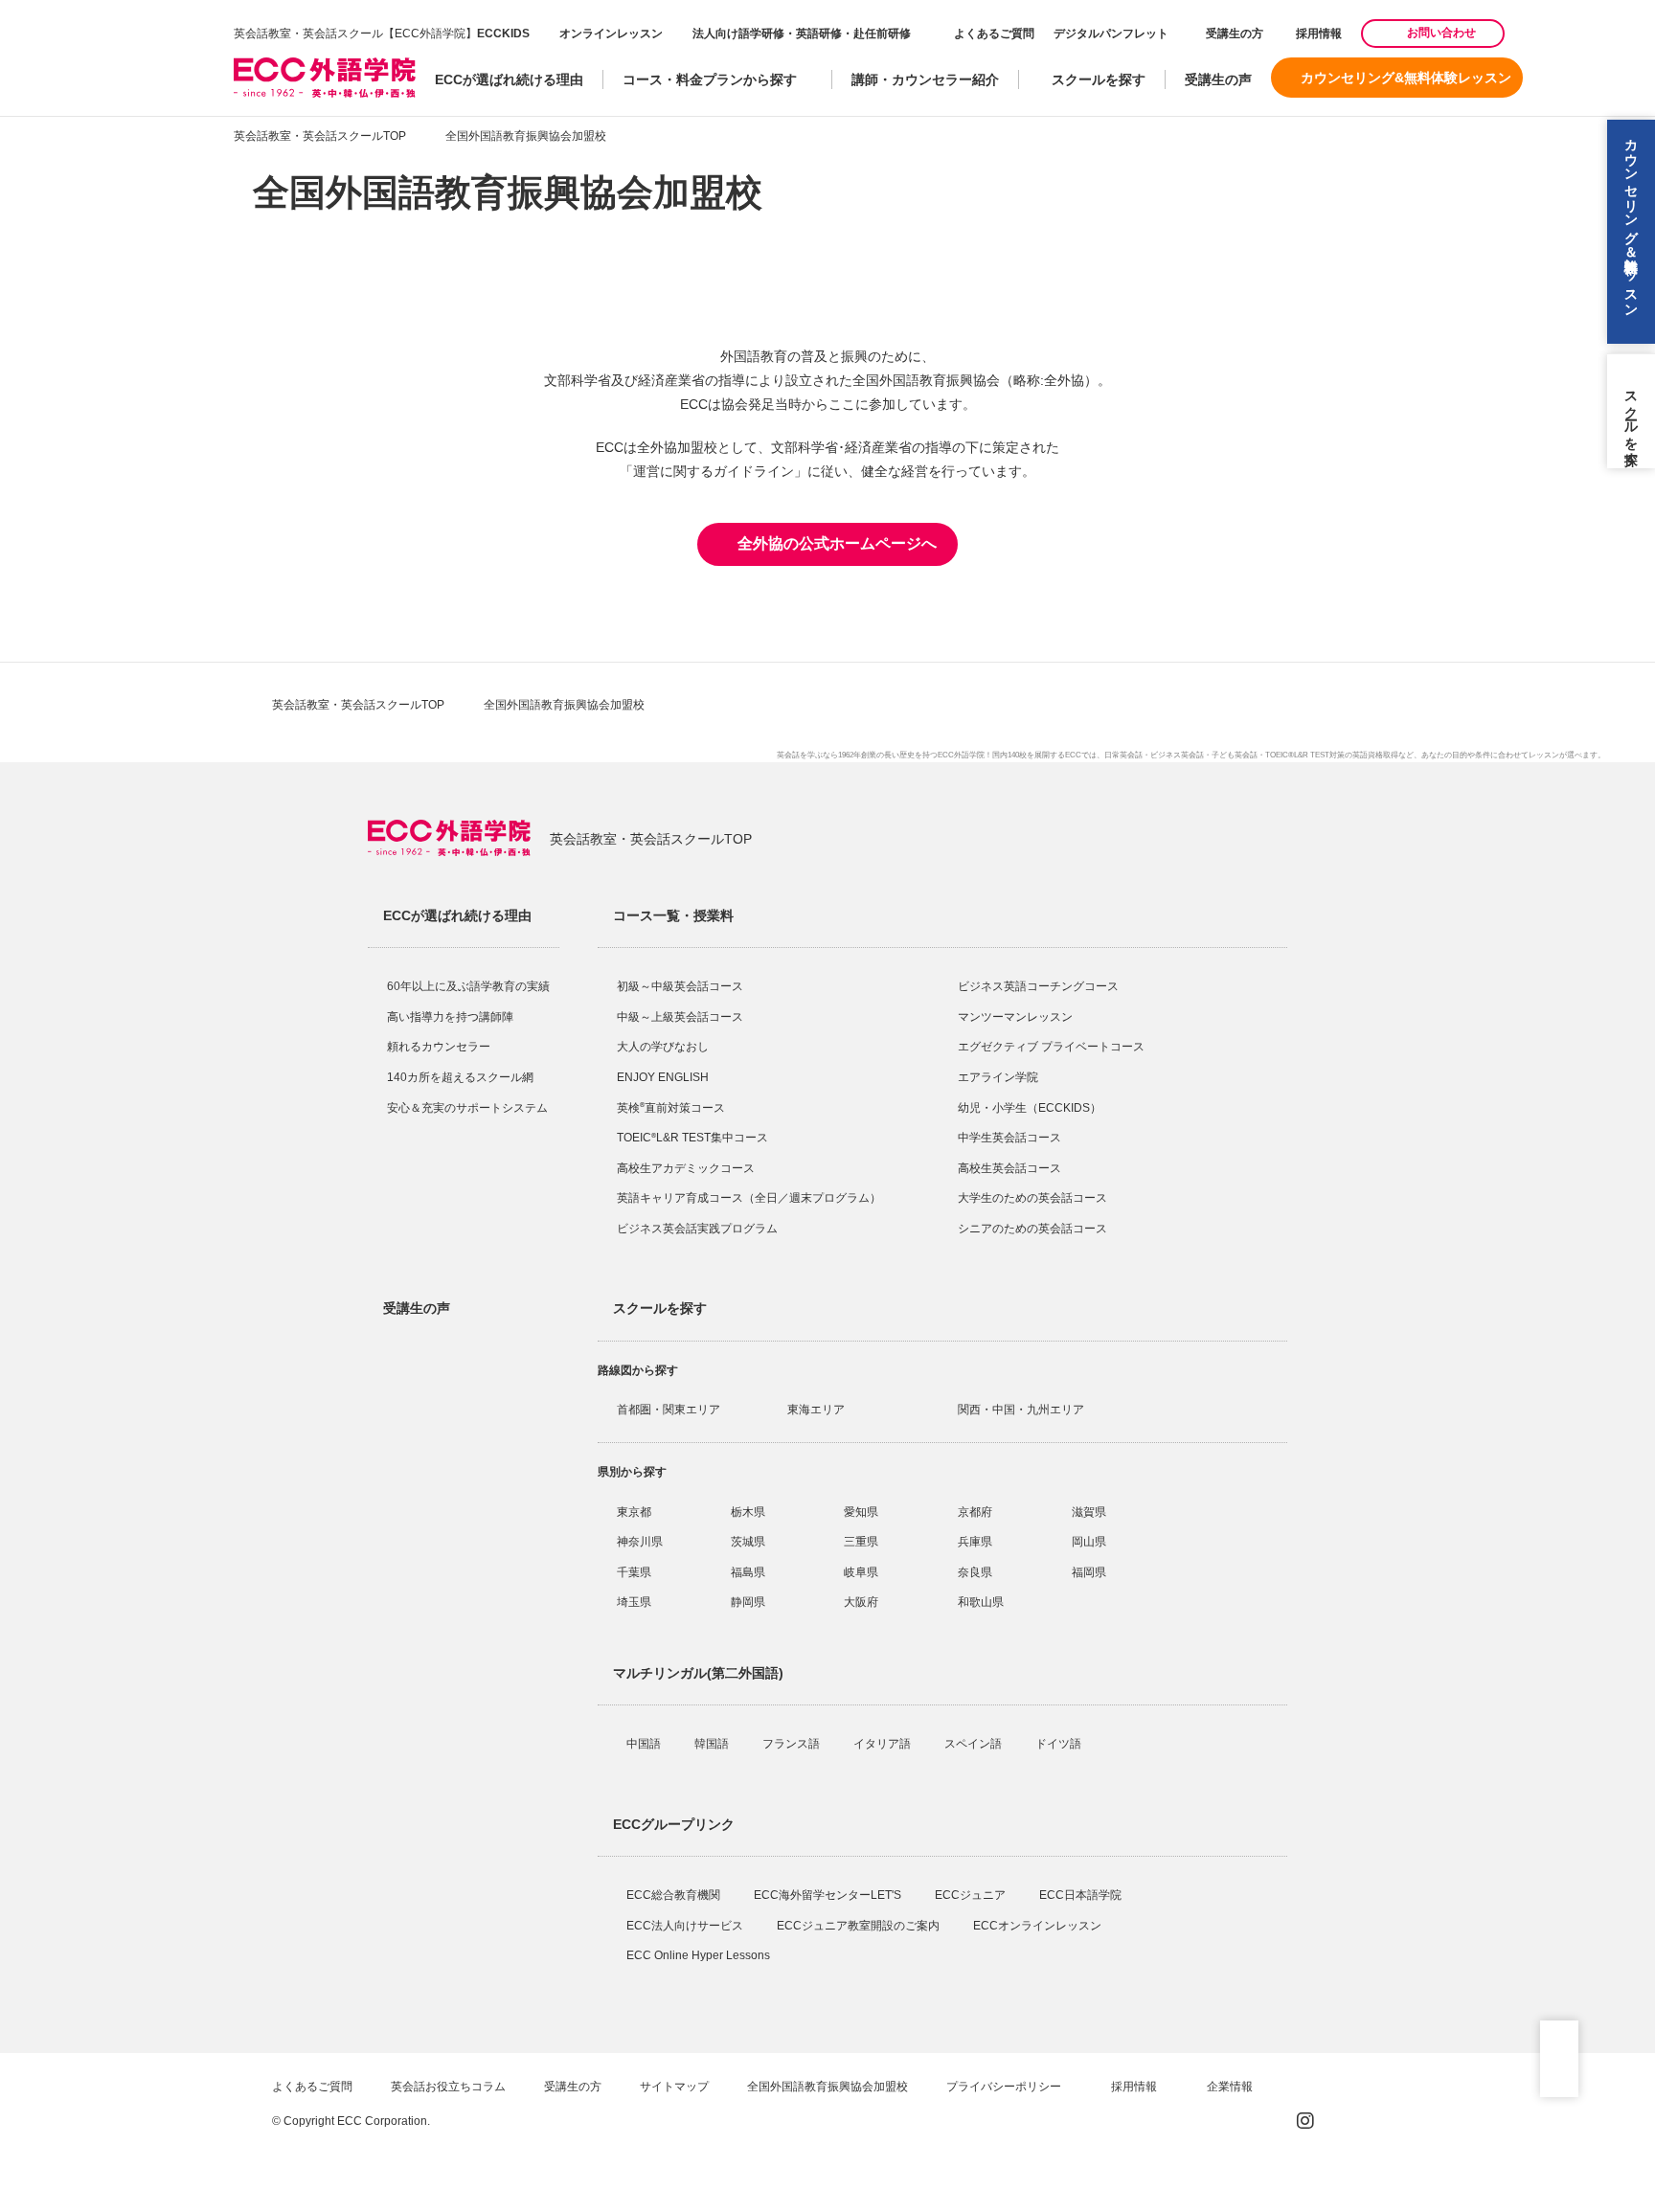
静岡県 (748, 1602)
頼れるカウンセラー (439, 1047)
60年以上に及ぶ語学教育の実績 (468, 986)
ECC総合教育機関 (675, 1895)
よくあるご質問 (994, 34)
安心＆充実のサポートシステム (467, 1108)
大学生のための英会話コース (1032, 1198)
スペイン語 (975, 1744)
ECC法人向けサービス (686, 1926)
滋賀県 (1089, 1512)
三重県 (861, 1542)
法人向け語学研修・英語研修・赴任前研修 (802, 34)
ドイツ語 (1060, 1744)
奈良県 (975, 1572)
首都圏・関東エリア (669, 1410)
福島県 (748, 1572)
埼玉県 (634, 1602)
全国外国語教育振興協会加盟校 (827, 2087)
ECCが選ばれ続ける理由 (509, 79)
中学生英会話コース (1009, 1138)
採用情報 (1317, 34)
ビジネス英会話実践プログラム (697, 1229)
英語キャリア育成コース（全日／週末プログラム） (749, 1198)
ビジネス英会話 (1177, 755)
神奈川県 (640, 1542)
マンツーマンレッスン (1015, 1017)
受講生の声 (1218, 79)
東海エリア (816, 1410)
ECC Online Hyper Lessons (700, 1955)
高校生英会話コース (1009, 1168)
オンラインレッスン (611, 34)
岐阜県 (861, 1572)
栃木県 (748, 1512)
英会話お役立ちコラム (448, 2087)
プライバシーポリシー (1005, 2087)
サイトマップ (674, 2087)
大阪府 (861, 1602)
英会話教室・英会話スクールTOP (320, 136)
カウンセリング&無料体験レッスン (1406, 78)
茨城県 (748, 1542)
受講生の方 (1235, 34)
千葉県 (634, 1572)
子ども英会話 (1235, 755)
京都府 (975, 1512)
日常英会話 (1123, 755)
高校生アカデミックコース (686, 1168)
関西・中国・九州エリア (1021, 1410)
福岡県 (1089, 1572)
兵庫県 (975, 1542)
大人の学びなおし (663, 1047)
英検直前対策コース (671, 1108)
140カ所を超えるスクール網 (460, 1077)
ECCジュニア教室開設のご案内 (860, 1926)
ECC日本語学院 (1082, 1895)
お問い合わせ (1441, 33)
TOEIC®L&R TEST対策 (1305, 755)
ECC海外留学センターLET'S (829, 1895)
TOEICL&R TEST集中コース (692, 1138)
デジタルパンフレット (1111, 34)
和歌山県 (981, 1602)
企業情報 (1231, 2087)
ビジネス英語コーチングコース (1038, 986)
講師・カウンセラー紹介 (925, 79)
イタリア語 (884, 1744)
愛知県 (861, 1512)
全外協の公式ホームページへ (837, 543)
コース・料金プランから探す (710, 79)
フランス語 (793, 1744)
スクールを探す (1099, 79)
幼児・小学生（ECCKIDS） (1030, 1108)
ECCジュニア (972, 1895)
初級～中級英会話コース (680, 986)
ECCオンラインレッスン (1039, 1926)
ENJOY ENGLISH (663, 1077)
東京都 (634, 1512)
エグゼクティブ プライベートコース (1051, 1047)
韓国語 (713, 1744)
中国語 (645, 1744)
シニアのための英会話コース (1032, 1229)
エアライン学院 (999, 1077)
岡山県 (1089, 1542)
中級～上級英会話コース (680, 1017)
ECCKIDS (503, 34)
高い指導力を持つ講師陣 (450, 1017)
